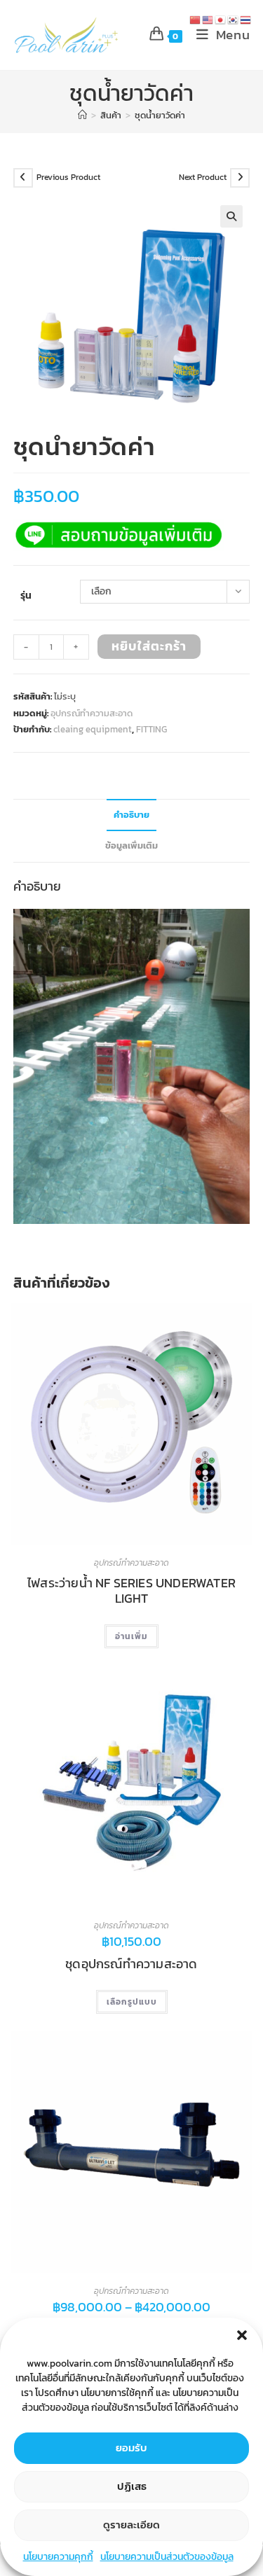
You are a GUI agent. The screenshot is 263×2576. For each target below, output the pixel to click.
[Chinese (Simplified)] (196, 19)
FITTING (151, 729)
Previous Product (68, 177)
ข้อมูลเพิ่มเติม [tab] (131, 845)
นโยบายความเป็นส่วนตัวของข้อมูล (167, 2557)
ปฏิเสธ (132, 2486)
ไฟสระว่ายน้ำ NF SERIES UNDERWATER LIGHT (131, 1590)
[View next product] (240, 178)
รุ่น (26, 596)
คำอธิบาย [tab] (131, 815)
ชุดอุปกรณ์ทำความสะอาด (131, 1964)
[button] (242, 2335)
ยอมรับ (131, 2448)
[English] (208, 19)
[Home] (82, 115)
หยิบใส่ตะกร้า (149, 646)
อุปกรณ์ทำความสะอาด (92, 713)
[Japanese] (221, 19)
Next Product (203, 177)
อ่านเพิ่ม (131, 1636)
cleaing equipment (93, 729)
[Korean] (234, 19)
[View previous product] (23, 178)
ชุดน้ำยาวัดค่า (160, 115)
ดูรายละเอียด (131, 2525)
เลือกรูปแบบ (132, 2002)
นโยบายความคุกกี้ (58, 2557)
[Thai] (246, 19)
